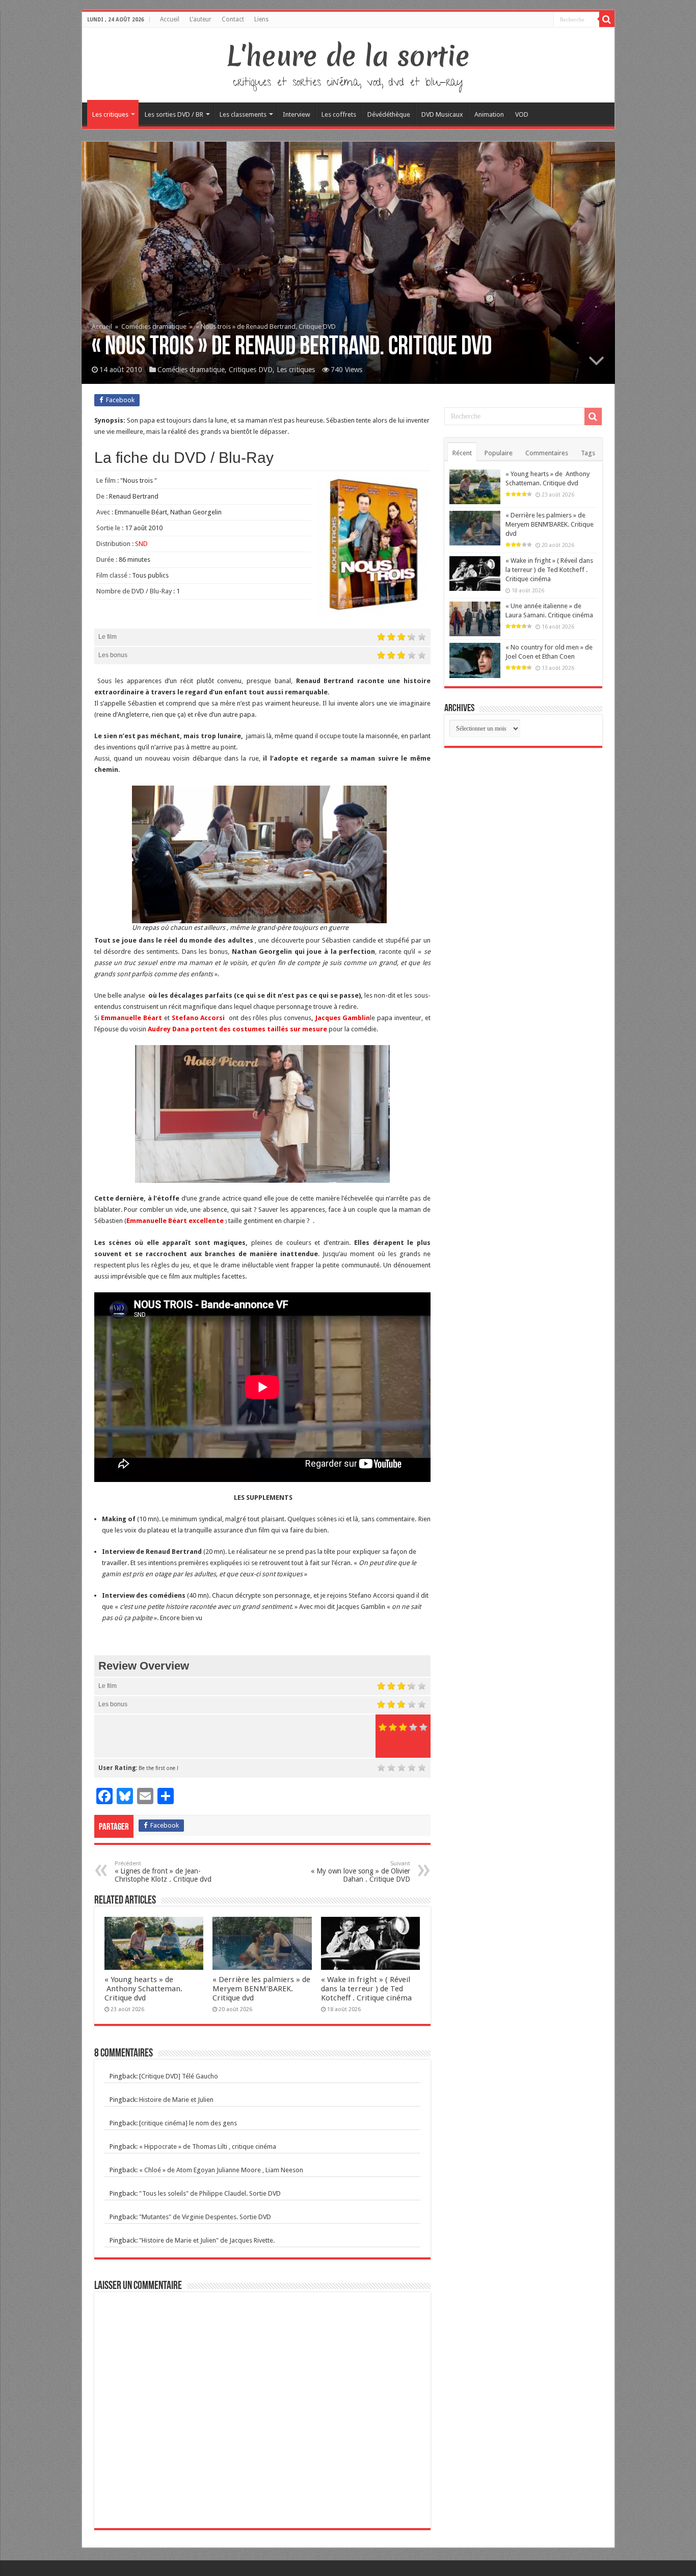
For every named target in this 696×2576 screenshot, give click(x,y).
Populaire (499, 453)
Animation (489, 114)
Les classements (243, 114)
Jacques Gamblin (343, 1018)
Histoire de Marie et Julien (176, 2100)
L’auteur (200, 19)
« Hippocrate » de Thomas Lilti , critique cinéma (208, 2146)
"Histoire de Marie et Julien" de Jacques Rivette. (207, 2240)
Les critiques (110, 114)
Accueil (170, 19)
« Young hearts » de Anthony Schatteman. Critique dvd (143, 1989)
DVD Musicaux (442, 114)
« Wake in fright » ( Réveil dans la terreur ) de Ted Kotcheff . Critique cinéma (366, 1989)
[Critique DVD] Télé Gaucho (179, 2076)
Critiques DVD (251, 370)
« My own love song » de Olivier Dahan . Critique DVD (360, 1872)
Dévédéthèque (389, 114)
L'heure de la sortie (348, 56)
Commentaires (547, 453)
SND (141, 544)
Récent (462, 453)
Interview (297, 114)
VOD (522, 114)
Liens (261, 19)
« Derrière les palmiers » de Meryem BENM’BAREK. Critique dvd (261, 1989)
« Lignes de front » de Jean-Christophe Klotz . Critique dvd (163, 1872)
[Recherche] (607, 19)
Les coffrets (339, 114)
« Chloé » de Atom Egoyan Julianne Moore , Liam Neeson (221, 2170)
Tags (588, 453)
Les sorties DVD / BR (174, 114)
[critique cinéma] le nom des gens (188, 2123)
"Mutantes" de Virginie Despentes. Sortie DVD (205, 2217)
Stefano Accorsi (200, 1018)
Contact (233, 19)
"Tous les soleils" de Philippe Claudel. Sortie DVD (210, 2193)
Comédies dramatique (154, 327)
